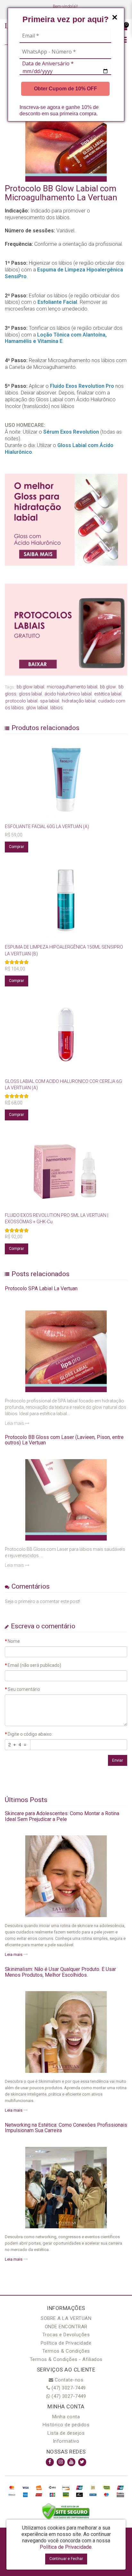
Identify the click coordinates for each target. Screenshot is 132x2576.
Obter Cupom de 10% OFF (66, 89)
